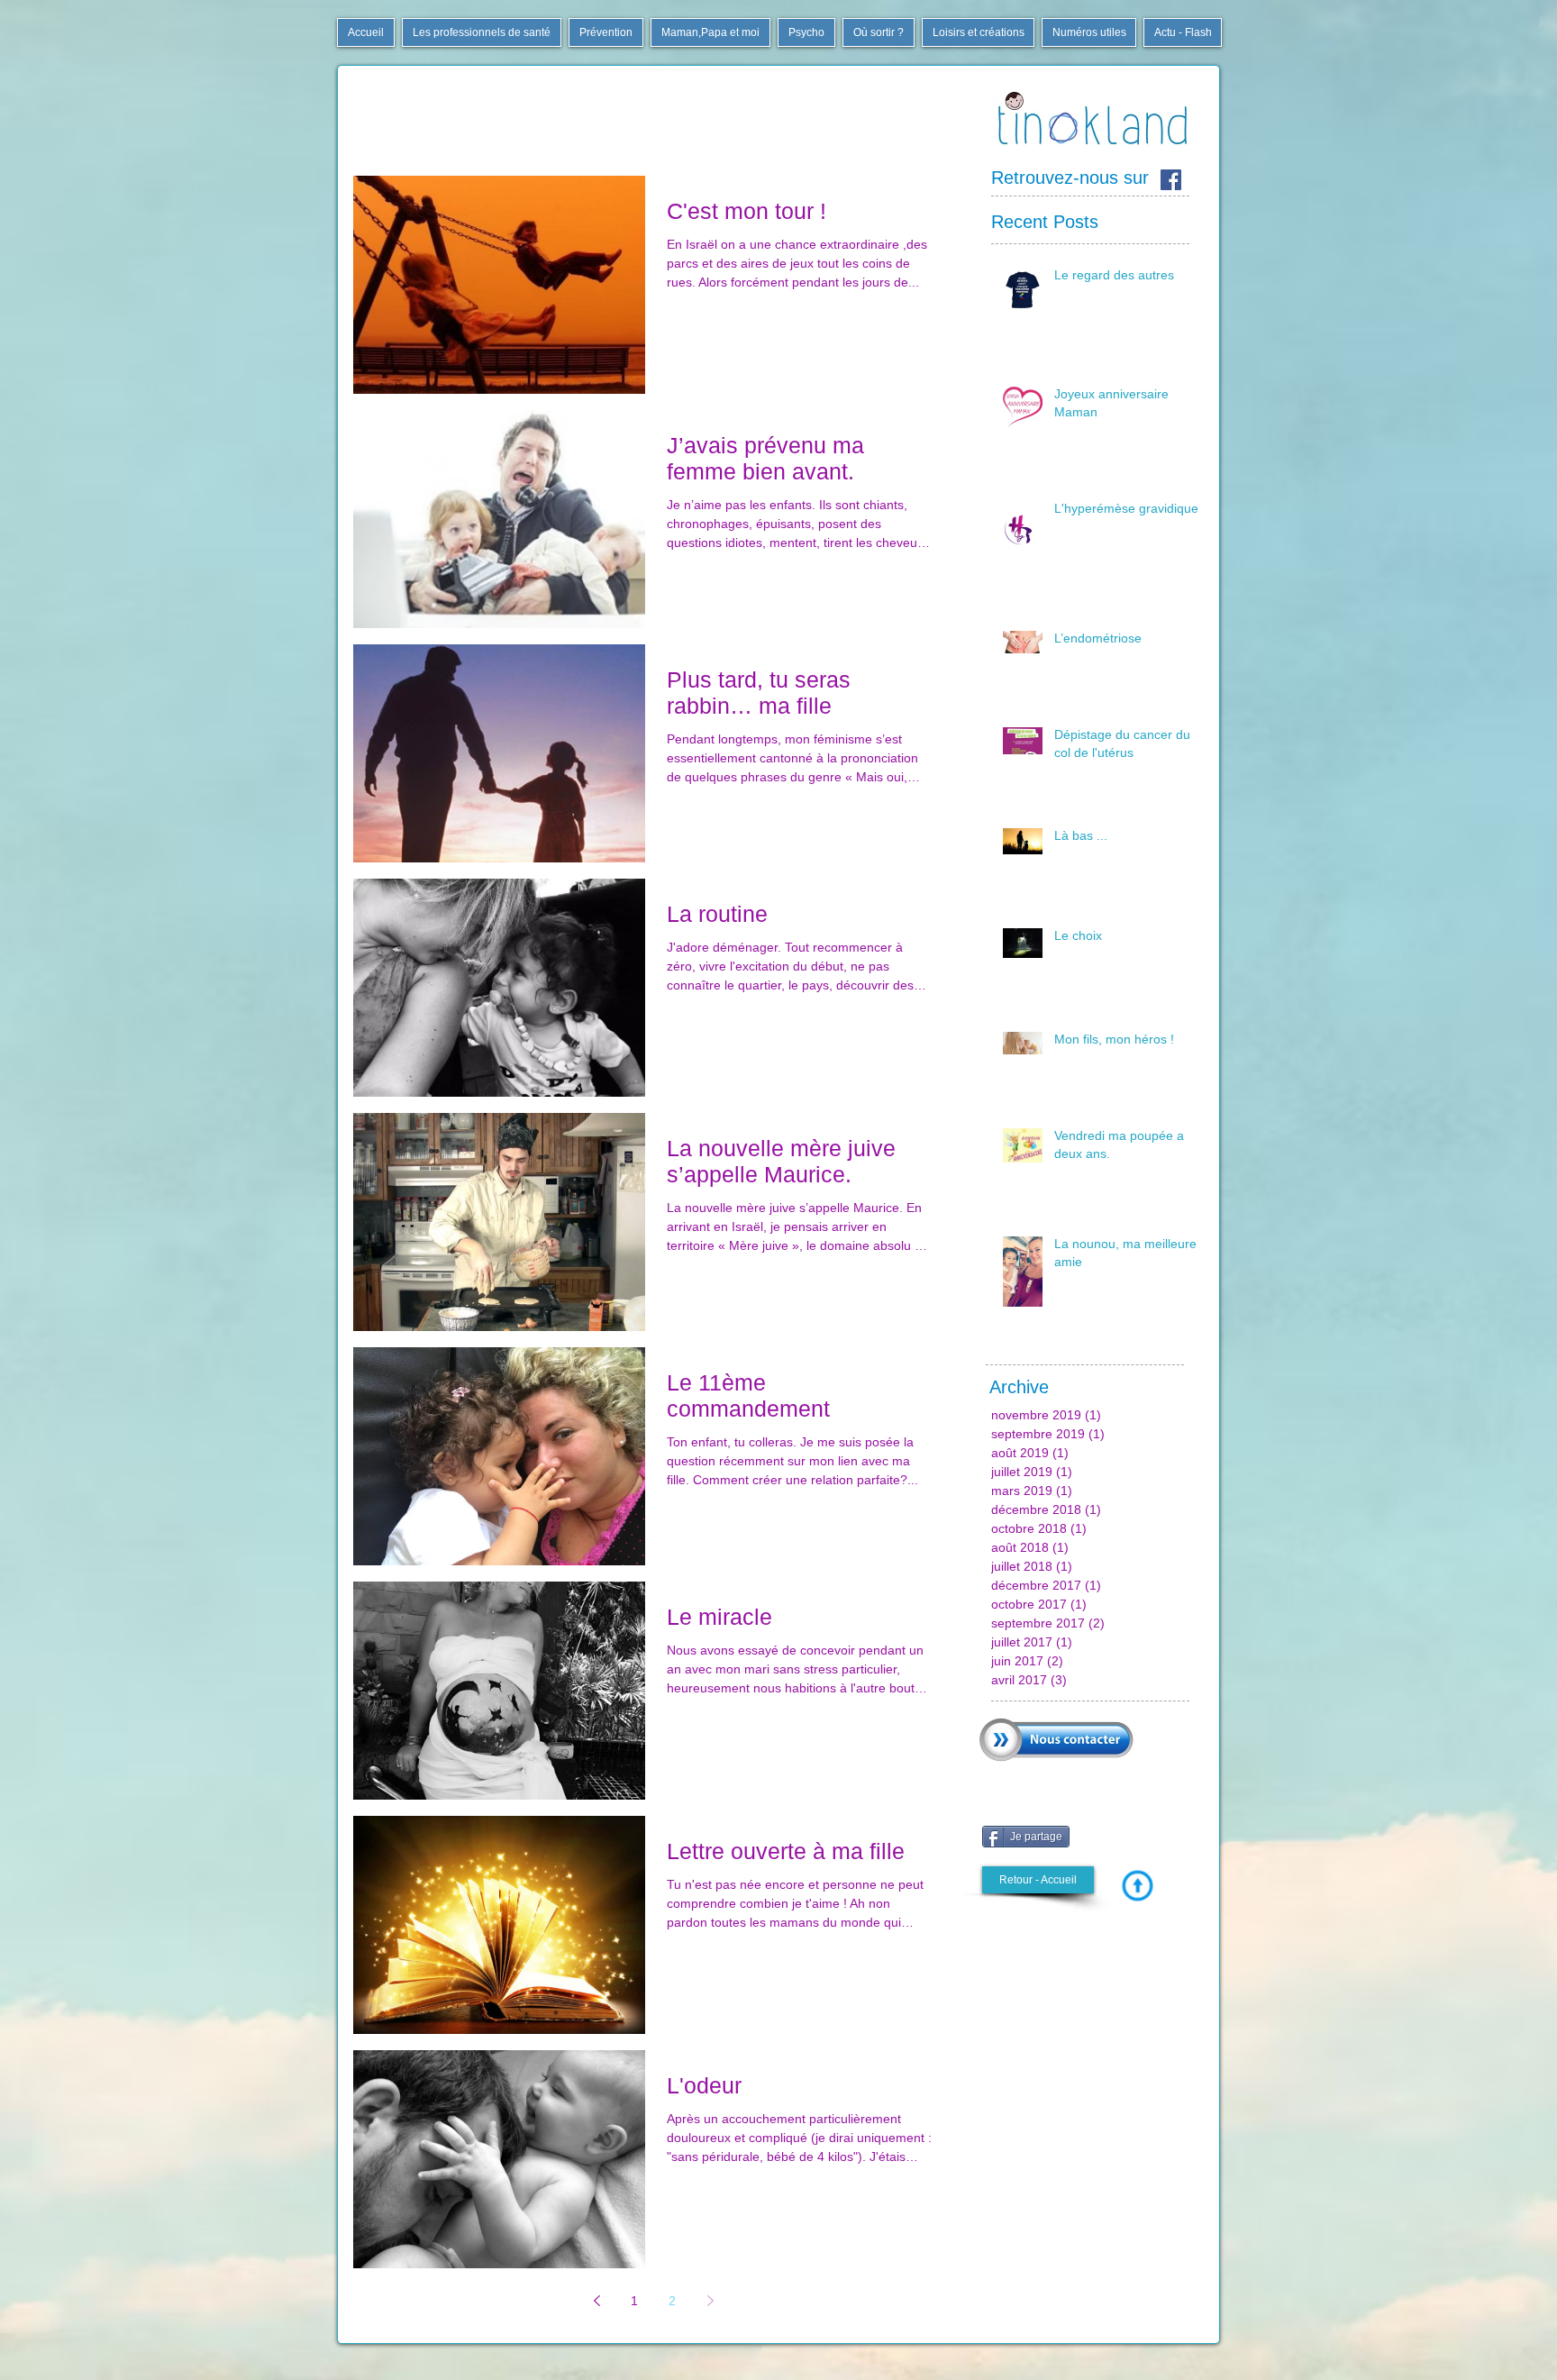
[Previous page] (596, 2301)
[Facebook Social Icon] (1171, 180)
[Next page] (710, 2301)
